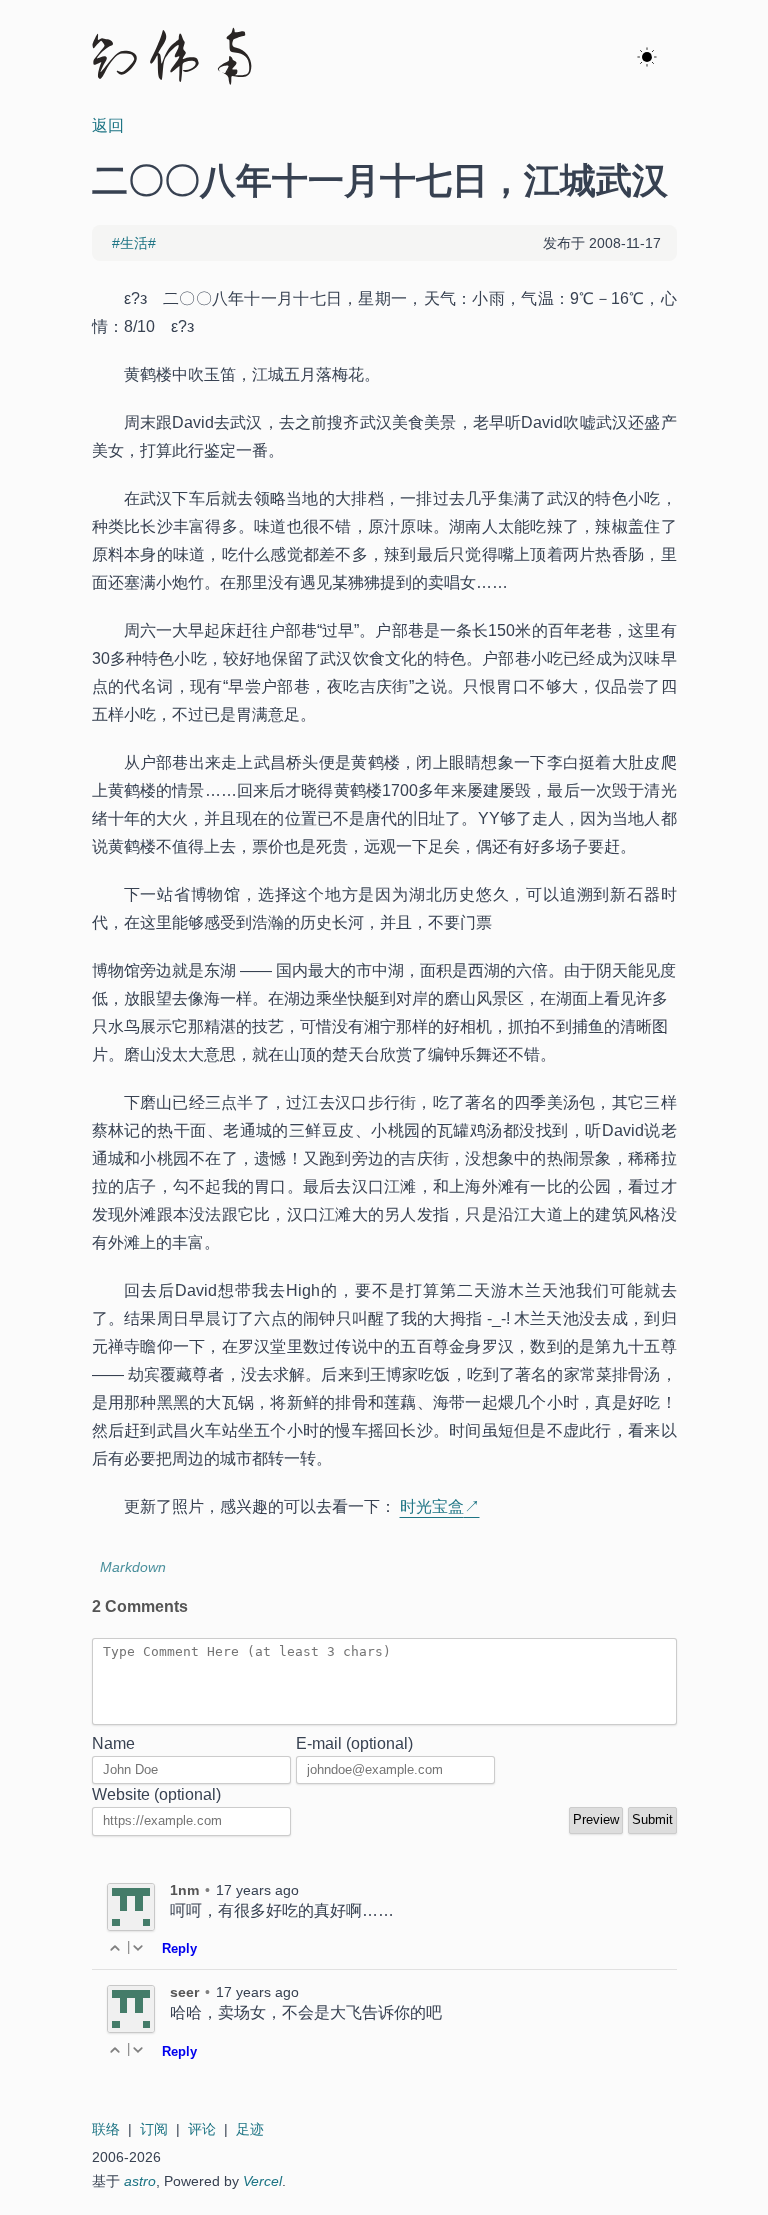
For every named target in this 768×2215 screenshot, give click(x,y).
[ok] (647, 58)
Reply (179, 1948)
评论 (202, 2129)
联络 (106, 2129)
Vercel (262, 2181)
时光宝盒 (432, 1506)
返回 (108, 125)
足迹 (250, 2129)
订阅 (154, 2129)
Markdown (133, 1567)
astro (140, 2181)
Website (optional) (156, 1794)
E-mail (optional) (354, 1743)
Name (113, 1743)
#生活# (134, 243)
